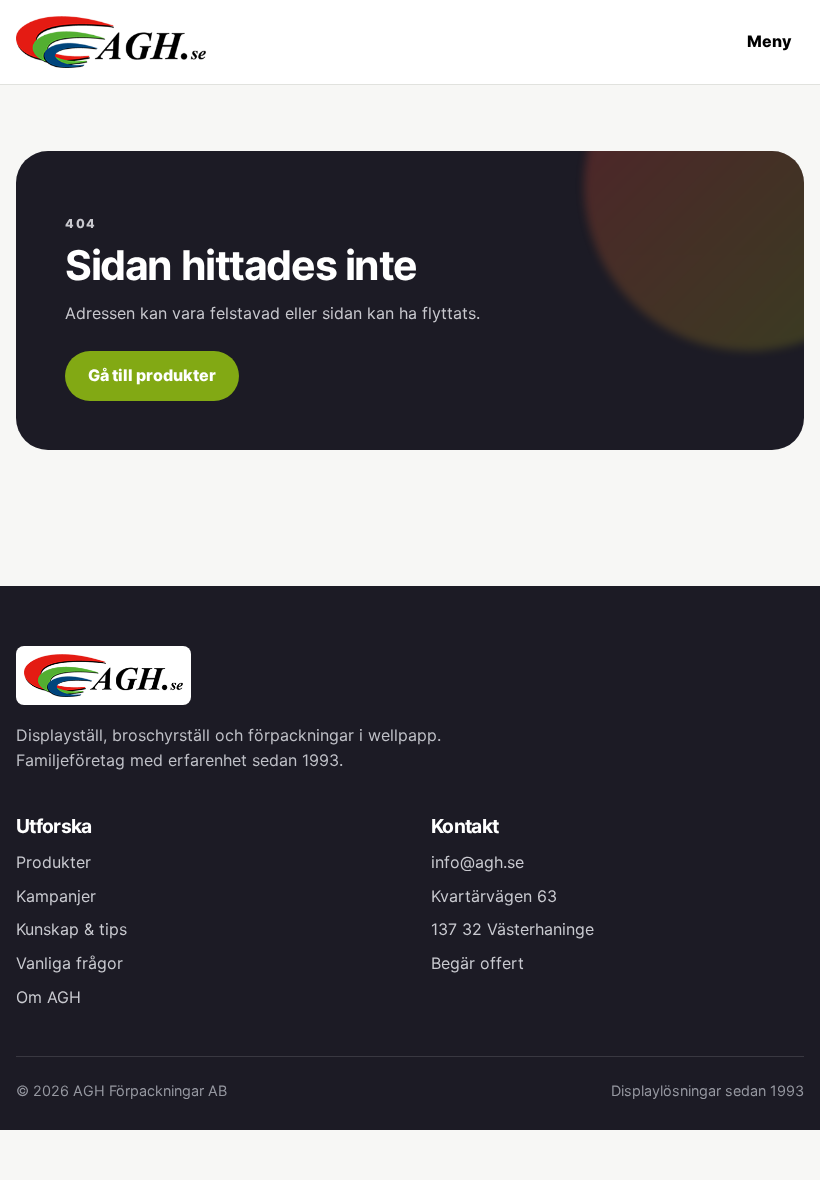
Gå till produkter (152, 375)
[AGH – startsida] (111, 41)
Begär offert (477, 963)
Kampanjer (56, 896)
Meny (769, 41)
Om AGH (48, 997)
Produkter (53, 862)
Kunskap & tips (71, 929)
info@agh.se (477, 862)
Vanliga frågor (69, 963)
